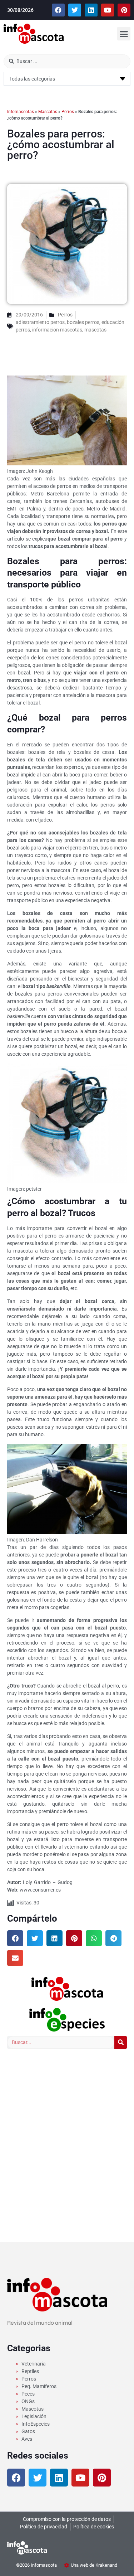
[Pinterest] (124, 10)
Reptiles (30, 2371)
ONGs (28, 2401)
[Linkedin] (91, 10)
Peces (28, 2394)
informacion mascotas (57, 330)
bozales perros (83, 322)
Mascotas (48, 112)
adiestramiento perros (40, 322)
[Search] (121, 2042)
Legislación (34, 2416)
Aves (27, 2439)
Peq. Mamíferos (39, 2386)
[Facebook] (58, 10)
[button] (124, 34)
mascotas (95, 330)
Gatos (28, 2431)
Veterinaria (34, 2364)
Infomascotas (21, 112)
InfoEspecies (36, 2424)
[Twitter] (75, 10)
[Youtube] (108, 10)
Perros (68, 112)
